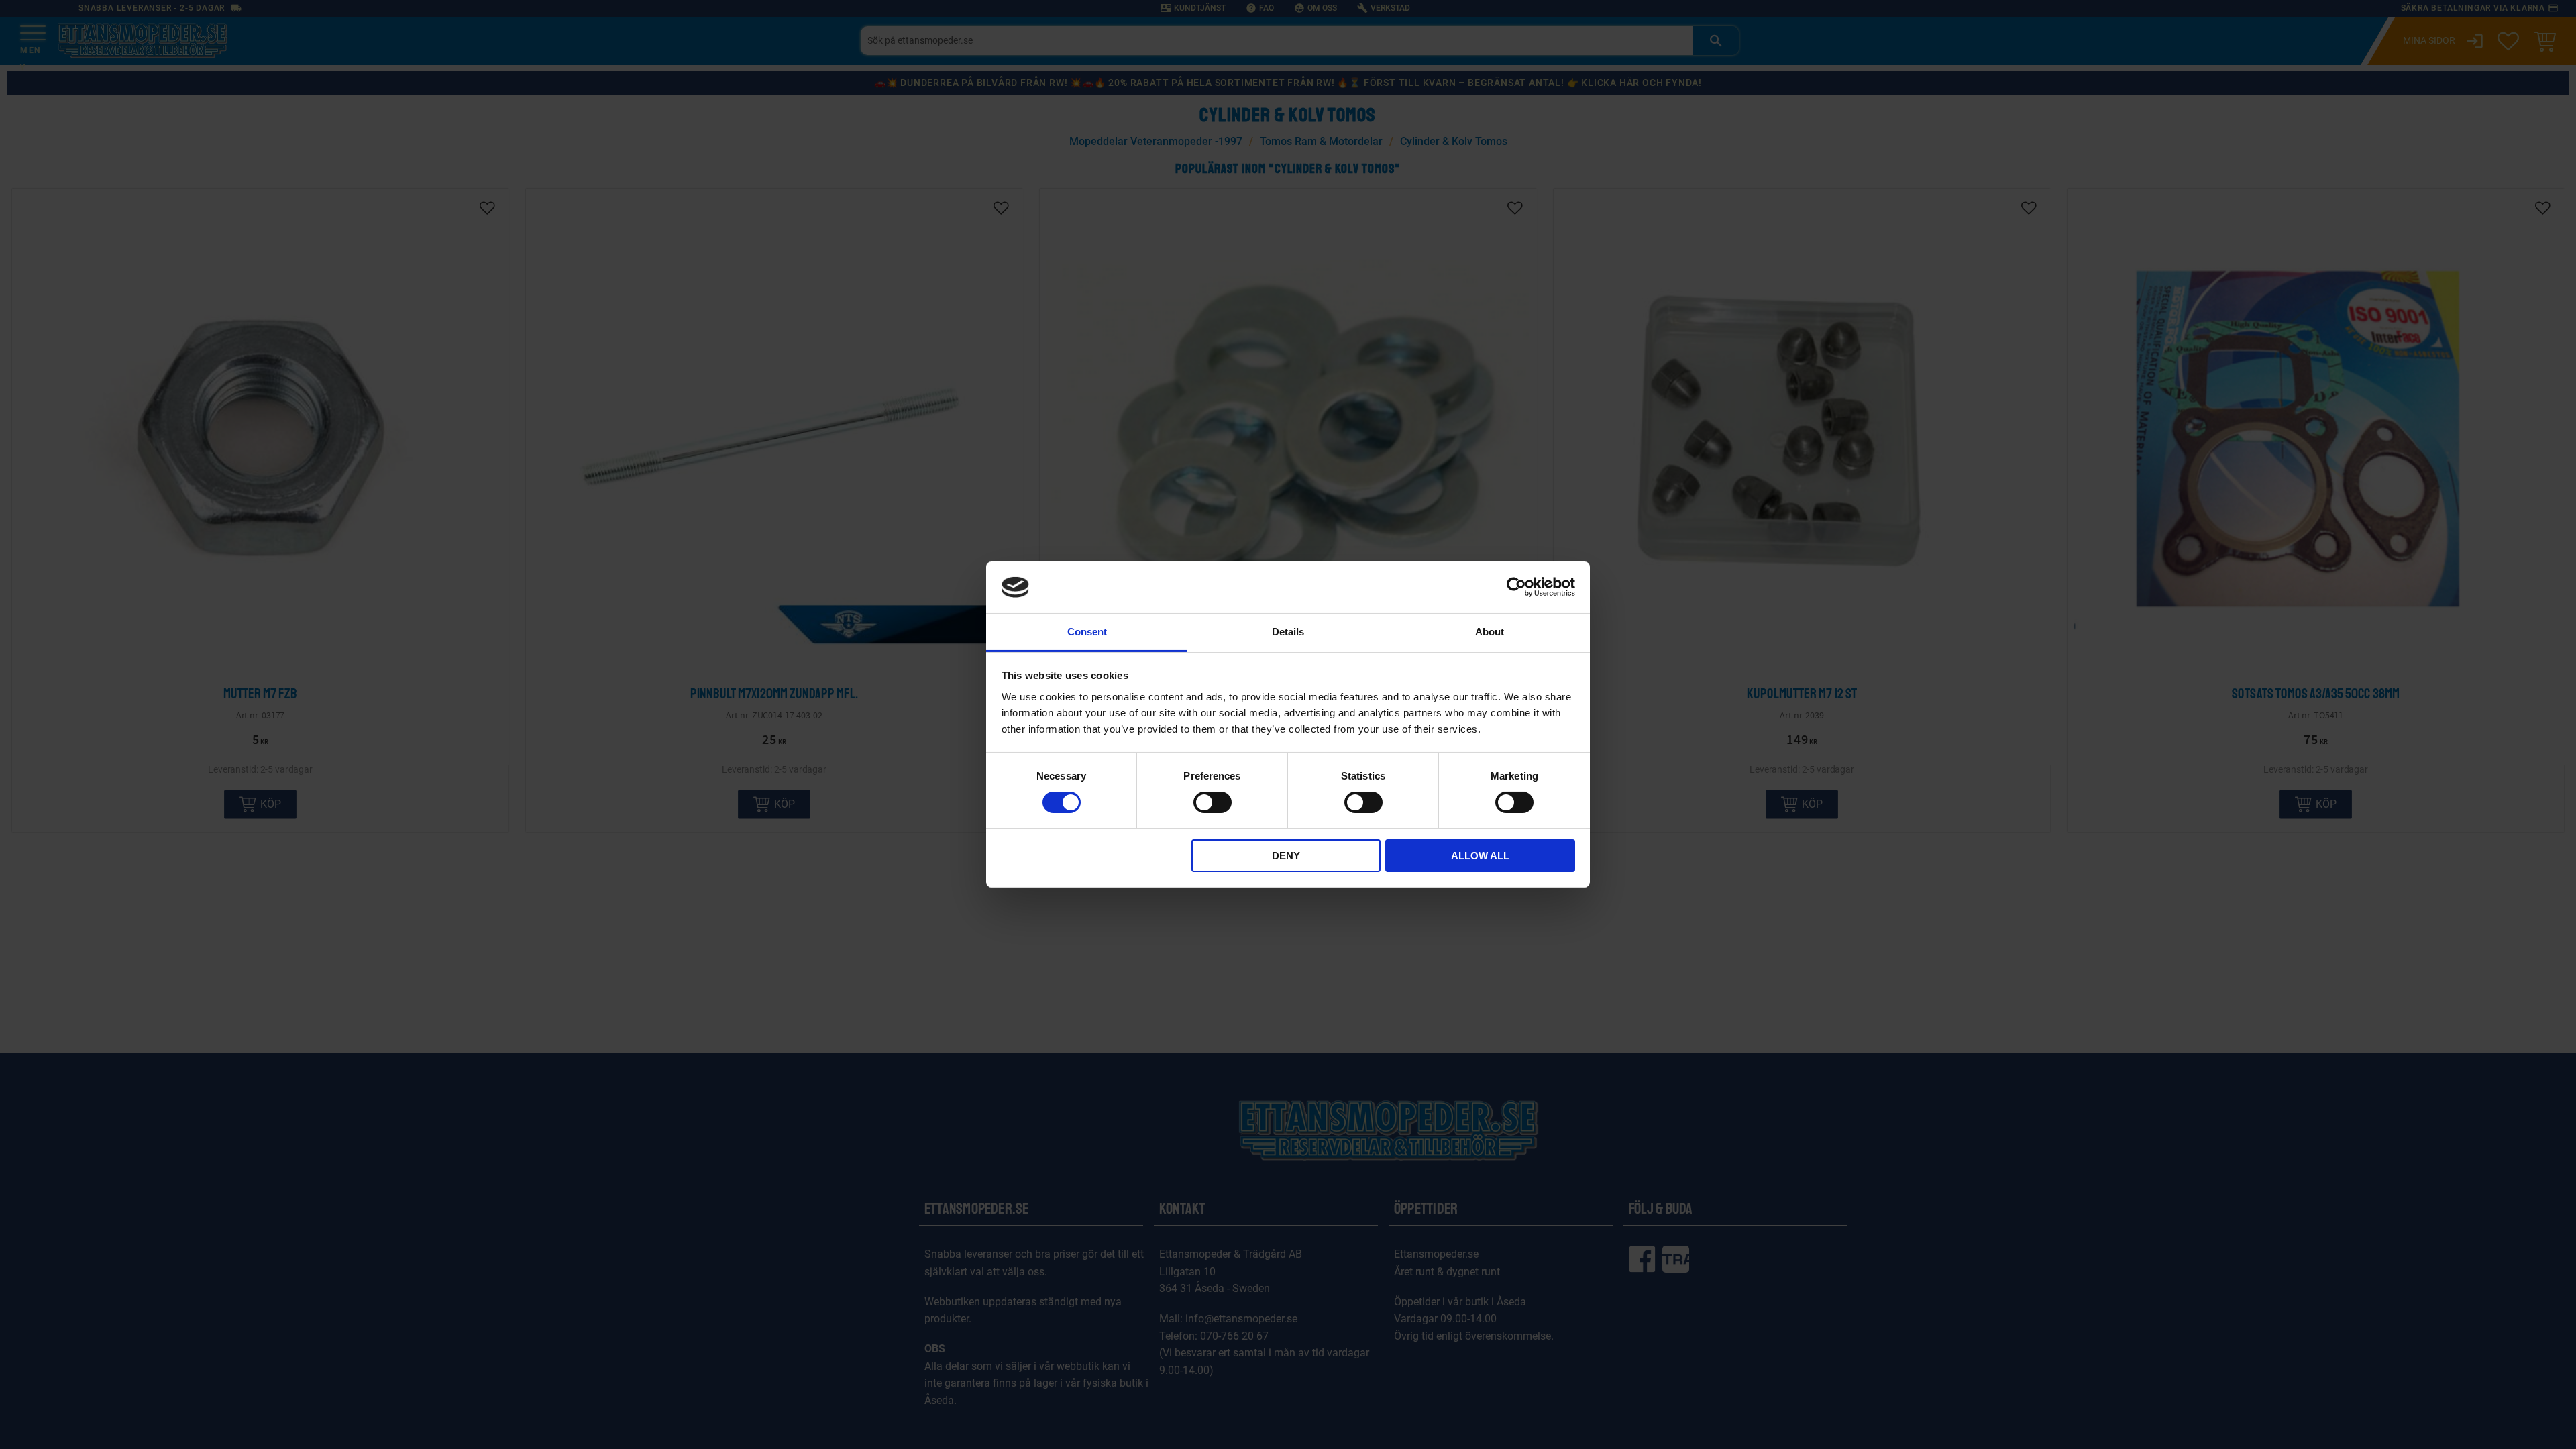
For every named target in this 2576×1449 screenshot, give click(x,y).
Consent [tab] (1087, 632)
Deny (1286, 856)
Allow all (1480, 856)
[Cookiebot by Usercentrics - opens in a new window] (1516, 587)
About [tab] (1490, 632)
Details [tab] (1288, 632)
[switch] (1213, 802)
